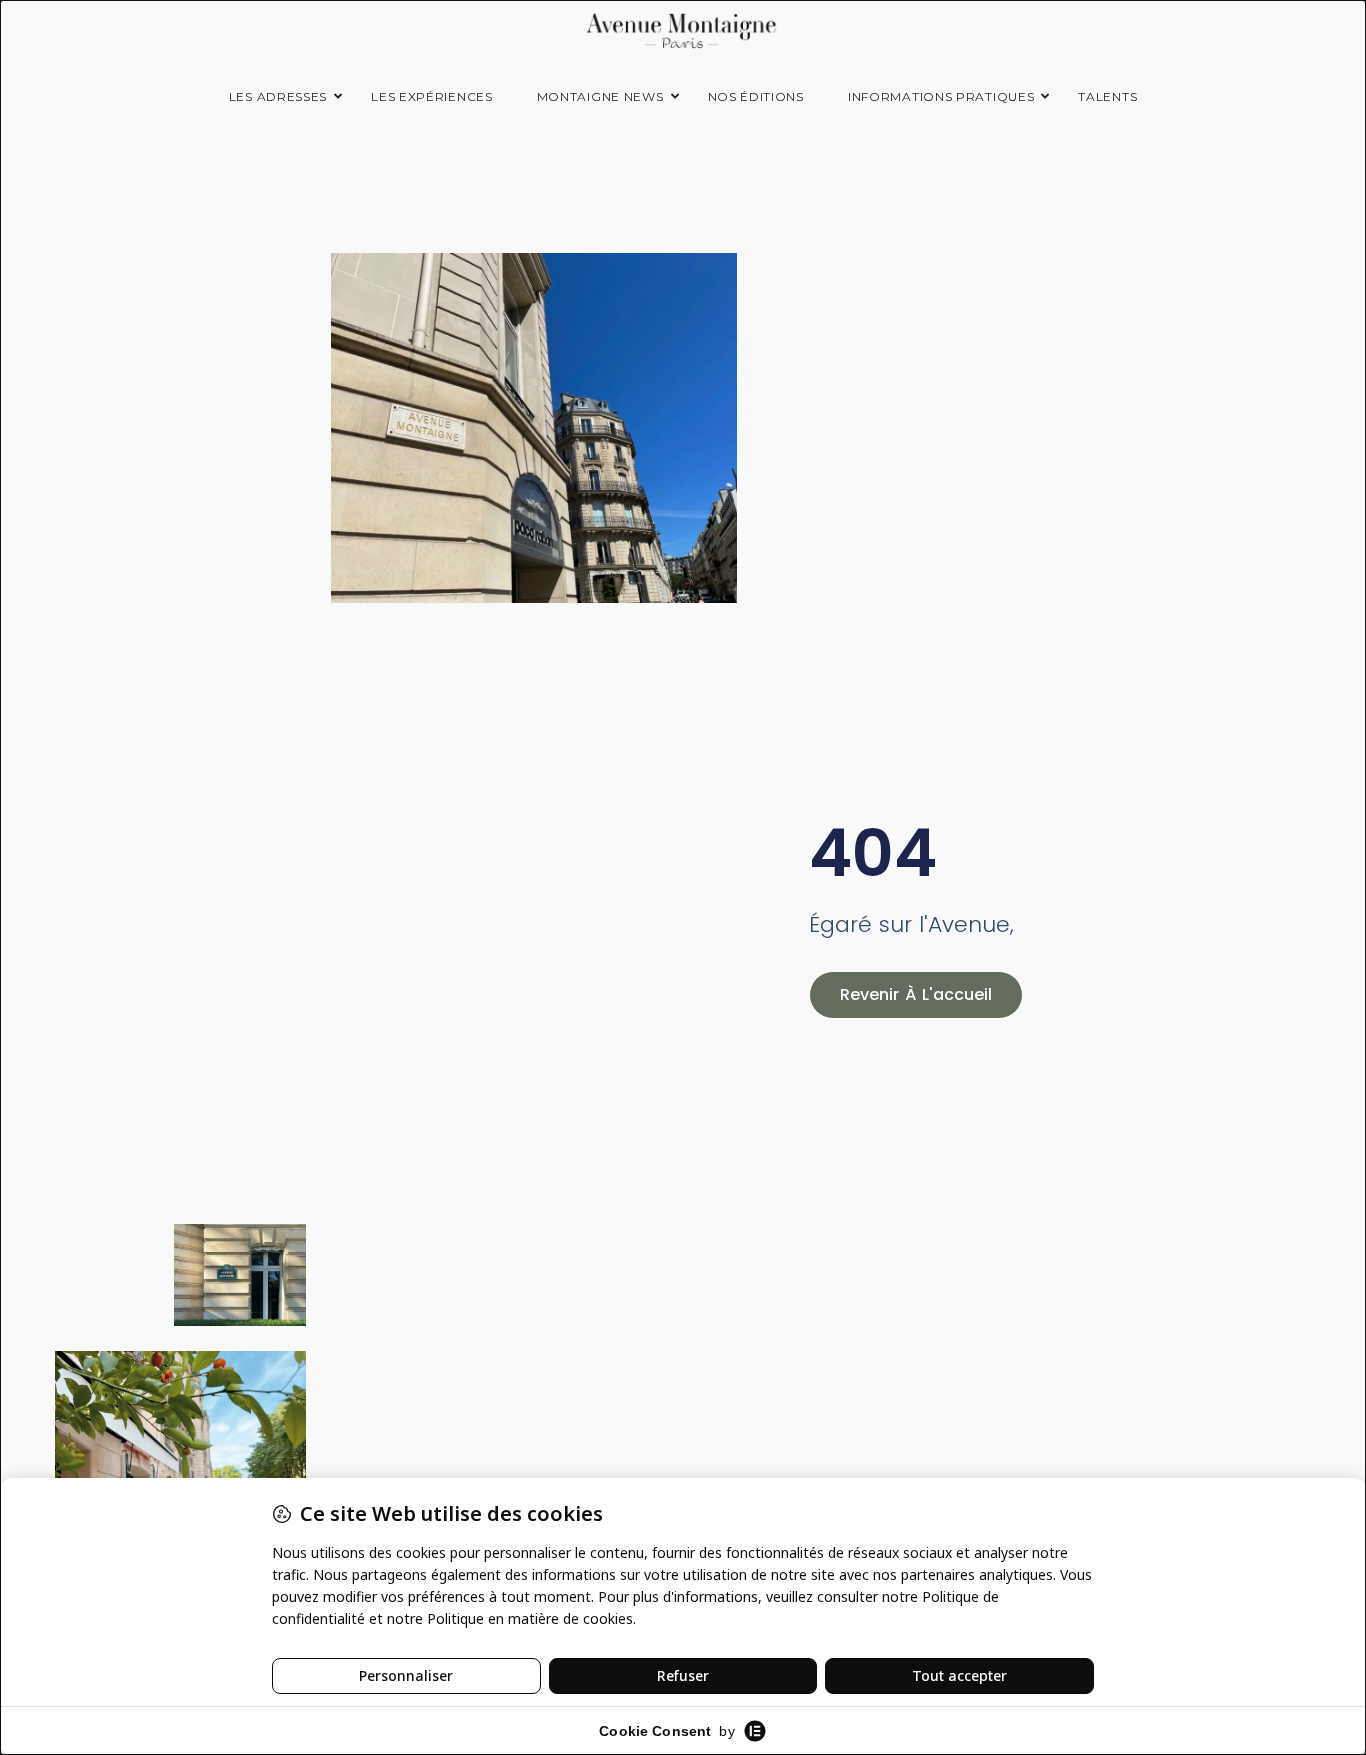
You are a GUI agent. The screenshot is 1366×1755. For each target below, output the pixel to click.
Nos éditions (756, 96)
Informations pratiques (941, 96)
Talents (1107, 96)
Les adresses (278, 96)
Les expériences (432, 96)
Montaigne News (600, 96)
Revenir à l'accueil (916, 994)
